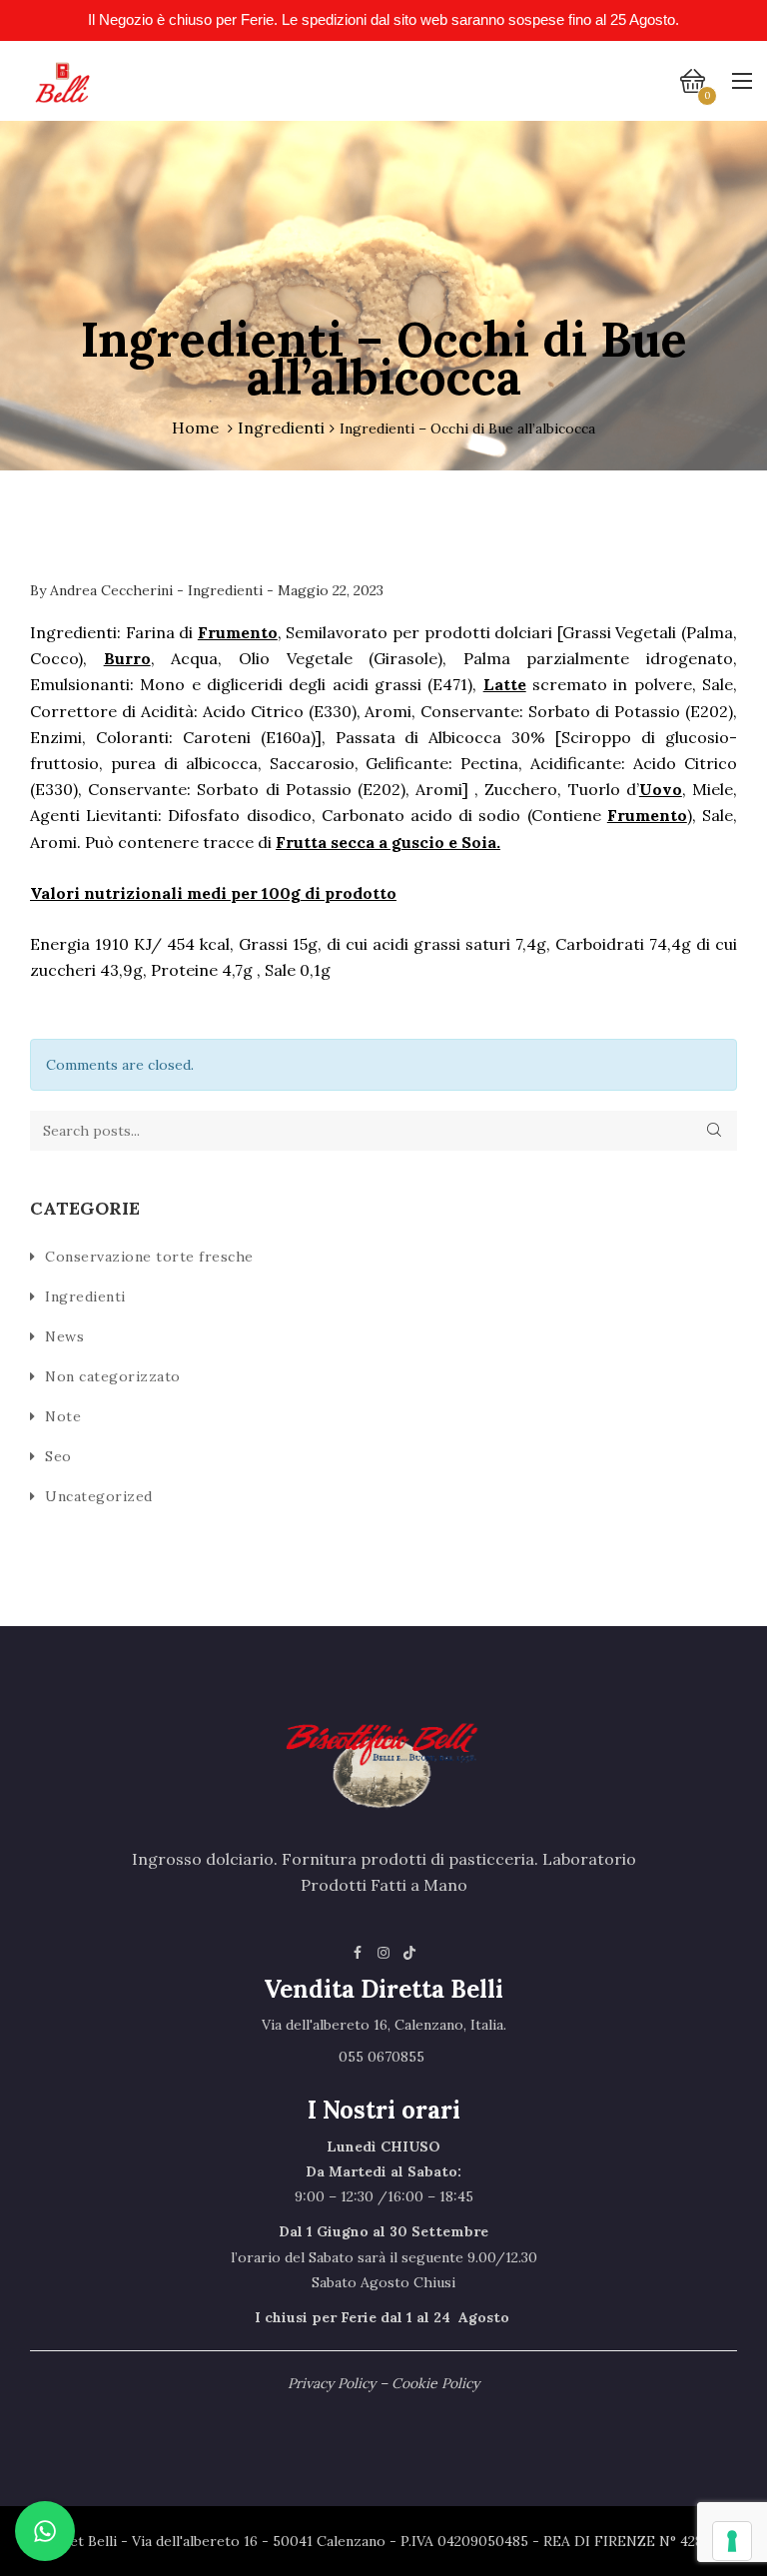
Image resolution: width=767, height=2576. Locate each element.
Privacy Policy (332, 2383)
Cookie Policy (435, 2383)
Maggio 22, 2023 (331, 590)
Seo (58, 1456)
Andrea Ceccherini (113, 590)
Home (195, 428)
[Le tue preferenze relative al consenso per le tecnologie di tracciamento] (732, 2541)
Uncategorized (99, 1496)
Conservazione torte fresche (149, 1257)
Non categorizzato (113, 1376)
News (64, 1336)
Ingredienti (281, 428)
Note (63, 1416)
